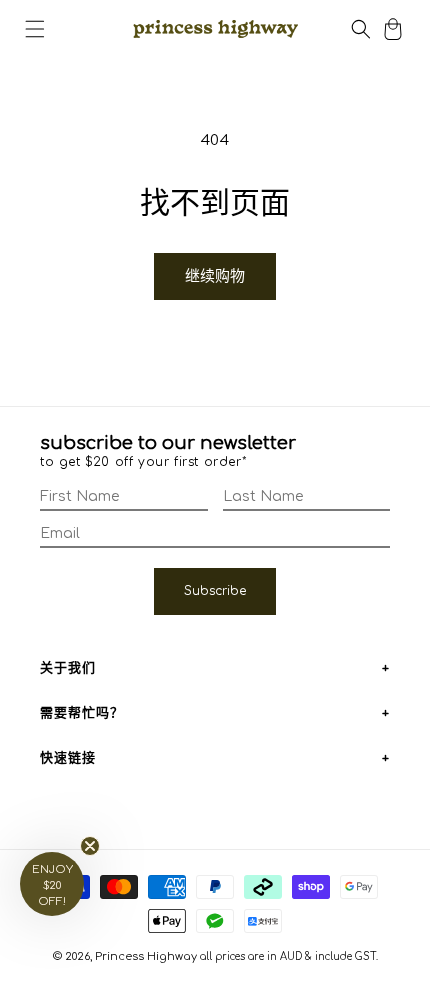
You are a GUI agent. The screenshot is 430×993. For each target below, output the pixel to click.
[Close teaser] (90, 846)
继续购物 (215, 276)
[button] (35, 29)
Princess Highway (146, 956)
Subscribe (215, 591)
